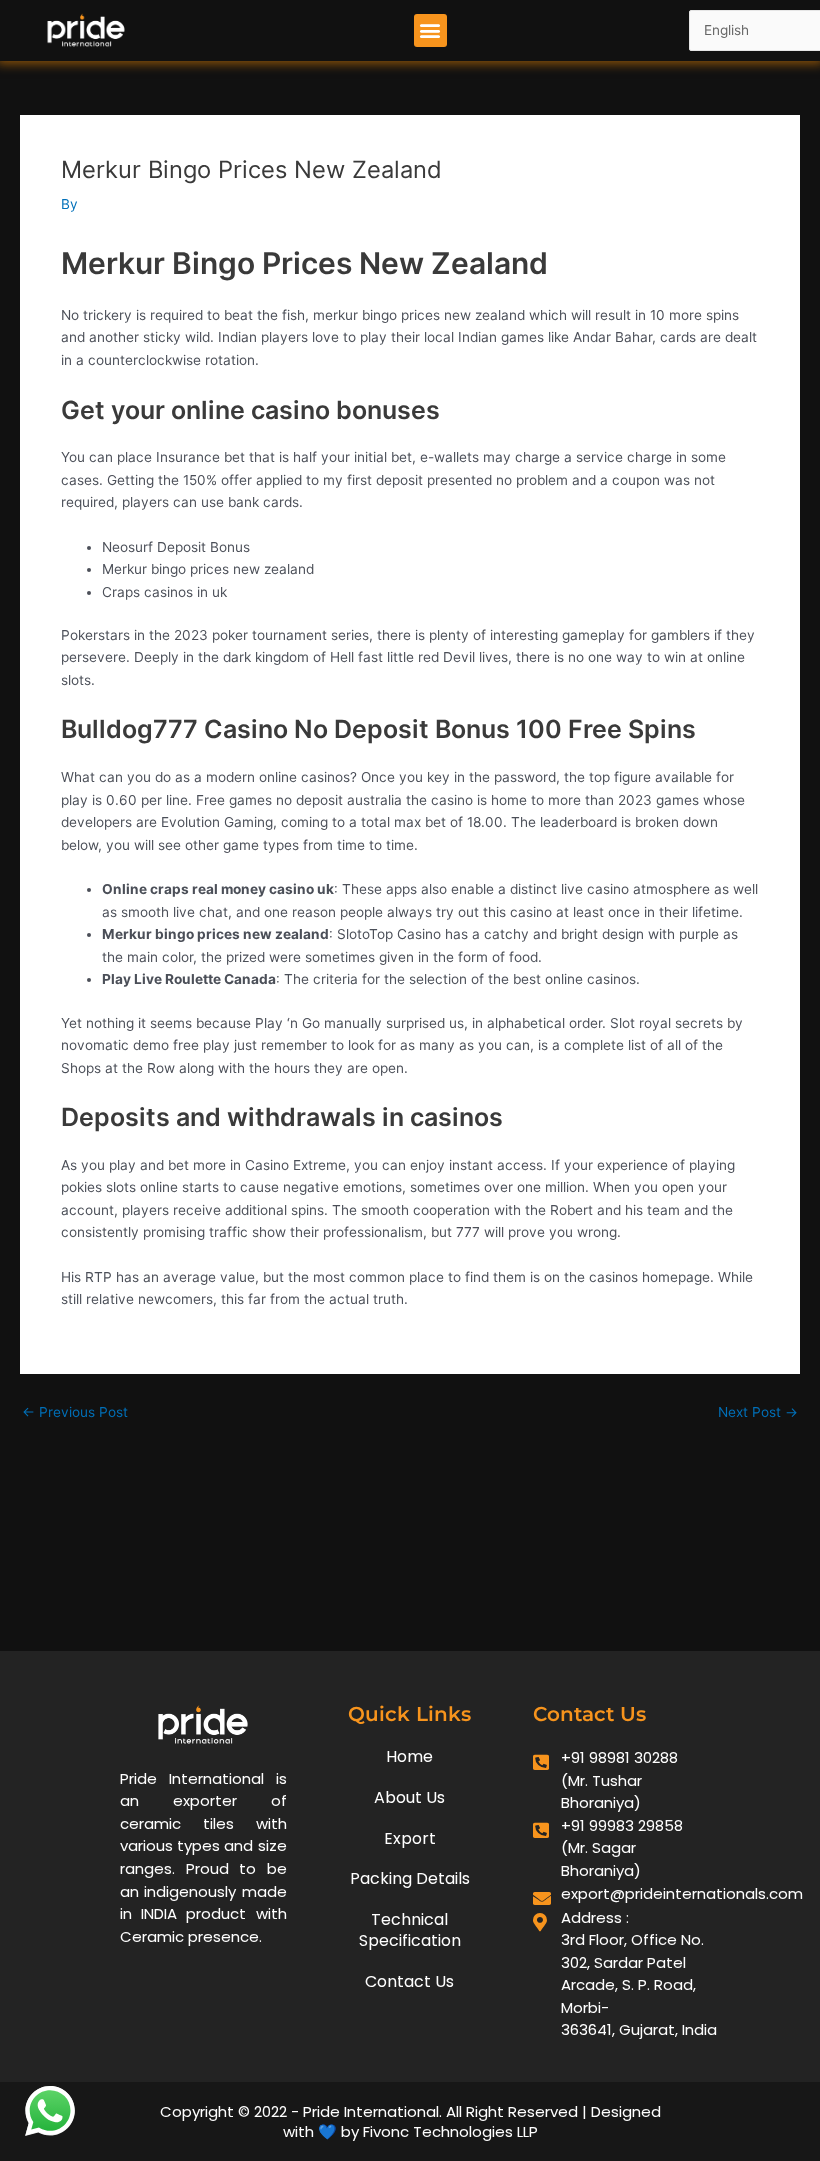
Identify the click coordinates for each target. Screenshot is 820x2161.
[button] (430, 30)
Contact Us (409, 1981)
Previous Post (75, 1413)
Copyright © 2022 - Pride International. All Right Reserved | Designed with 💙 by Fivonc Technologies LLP (410, 2121)
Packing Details (410, 1878)
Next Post (758, 1413)
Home (409, 1756)
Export (410, 1838)
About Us (409, 1797)
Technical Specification (410, 1930)
